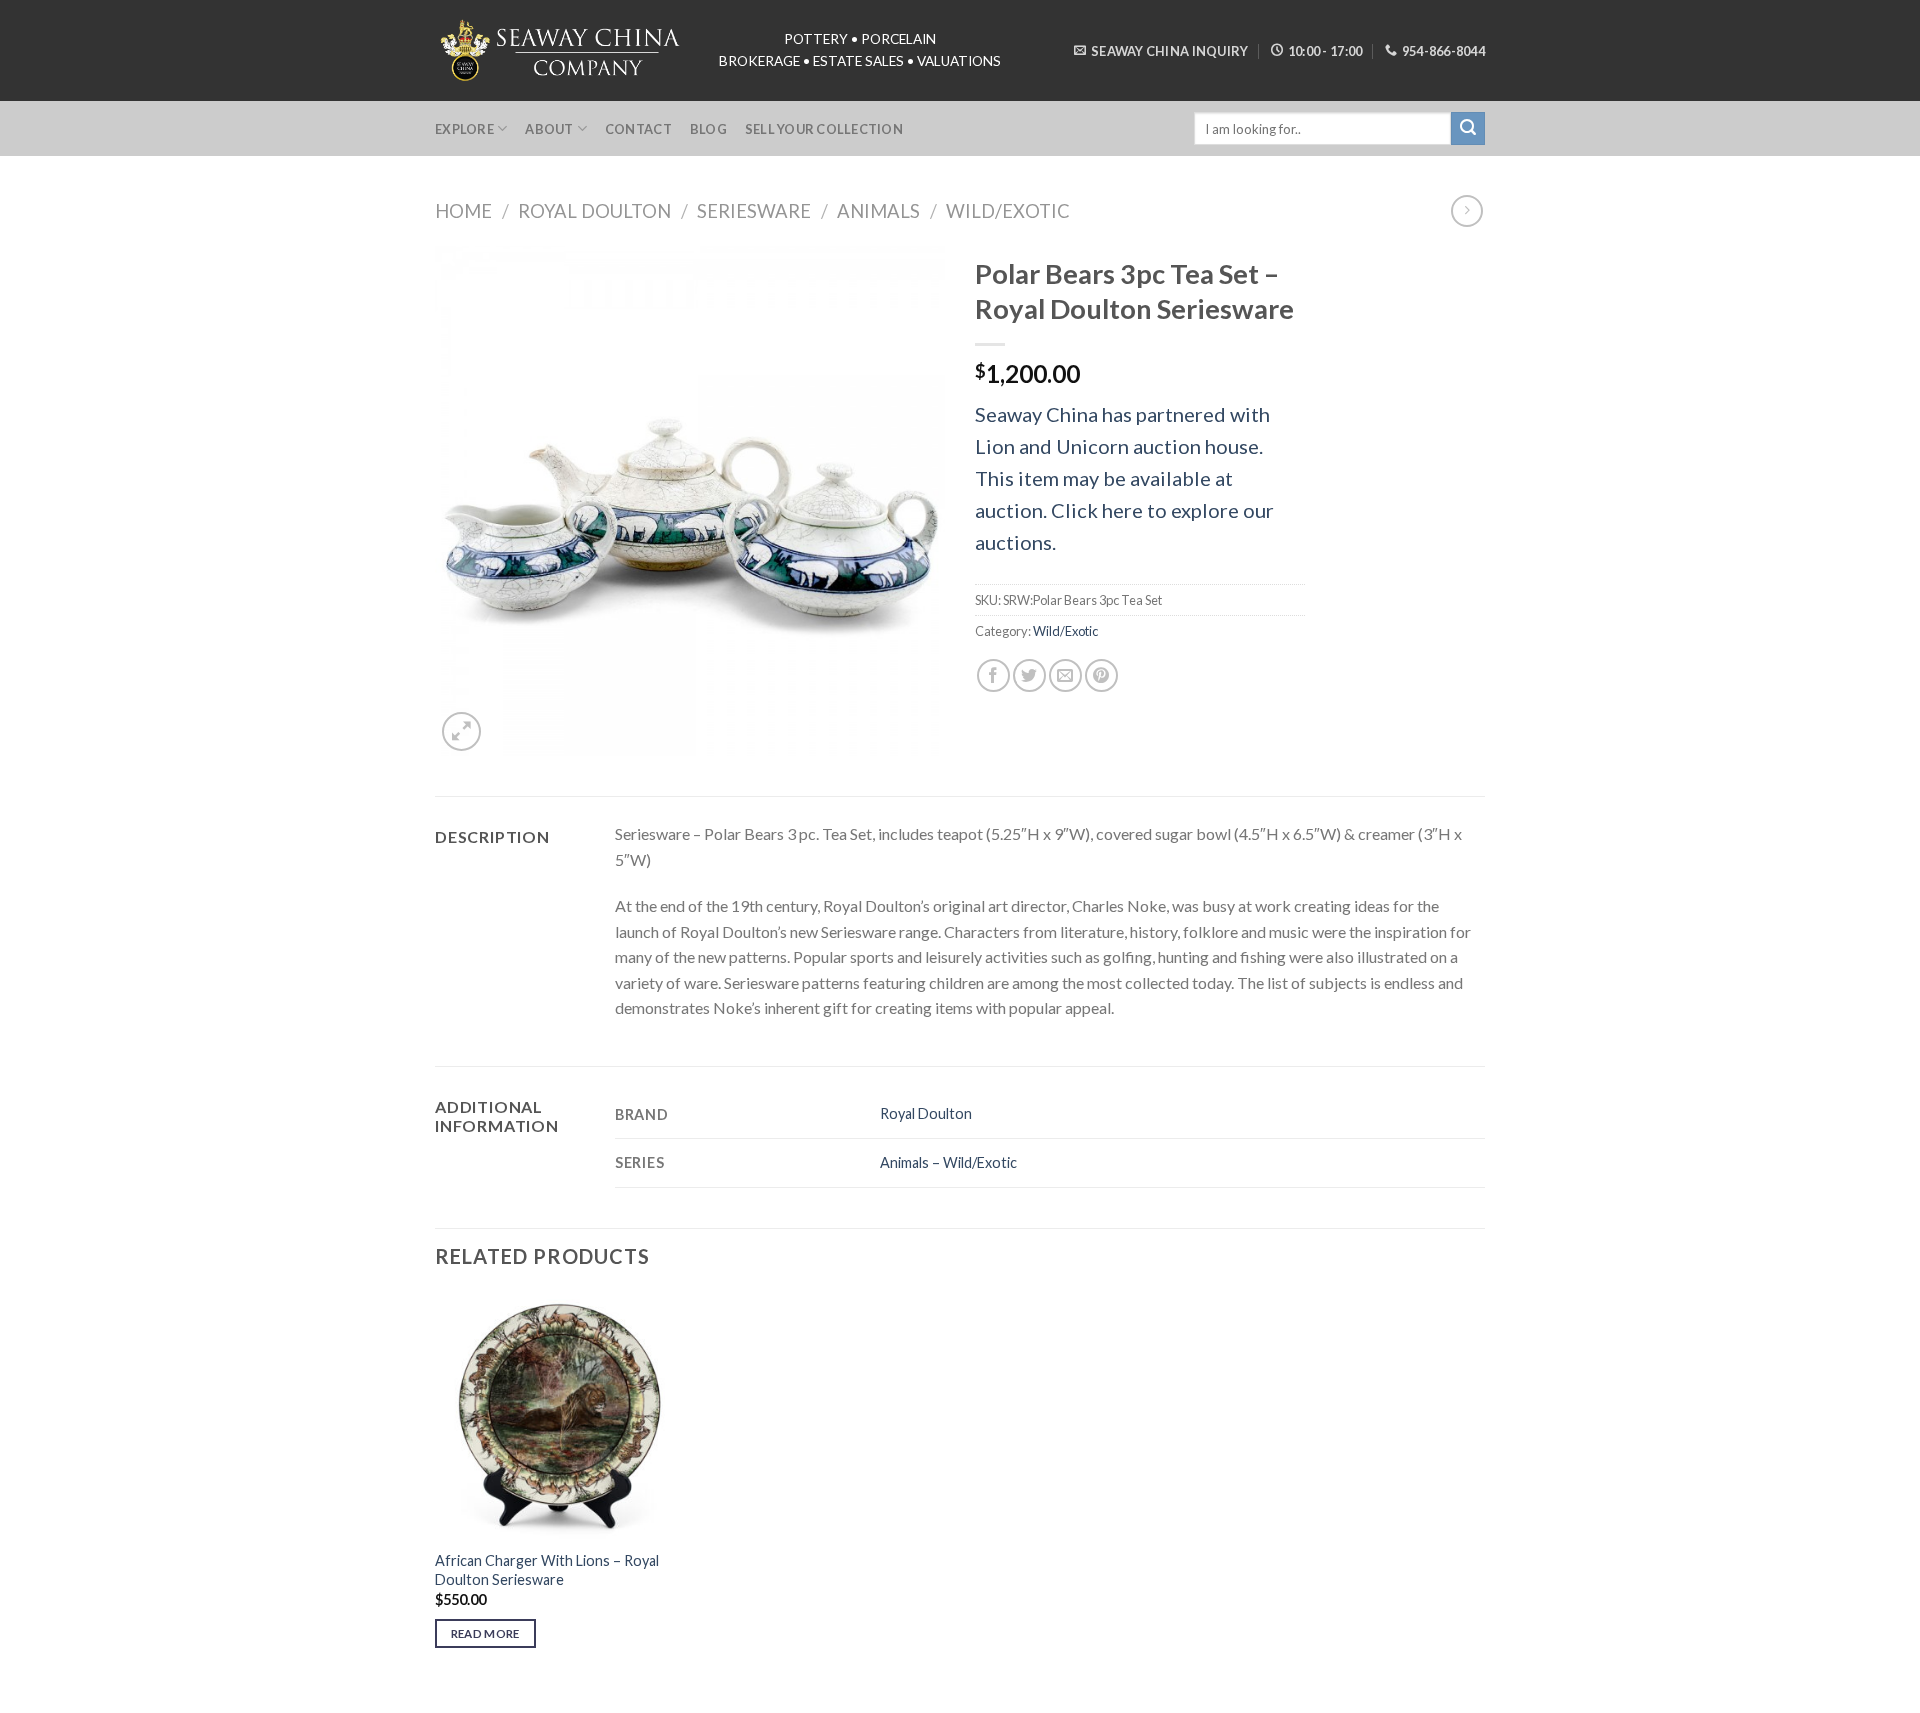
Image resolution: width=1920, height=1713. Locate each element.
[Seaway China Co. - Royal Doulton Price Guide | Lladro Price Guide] (562, 50)
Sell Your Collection (824, 129)
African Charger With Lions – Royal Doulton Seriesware (547, 1570)
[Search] (1468, 129)
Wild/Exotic (1008, 211)
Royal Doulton (594, 211)
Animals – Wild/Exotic (948, 1162)
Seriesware (754, 211)
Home (463, 211)
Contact (638, 129)
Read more (485, 1633)
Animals (878, 211)
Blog (708, 129)
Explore (464, 129)
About (549, 129)
